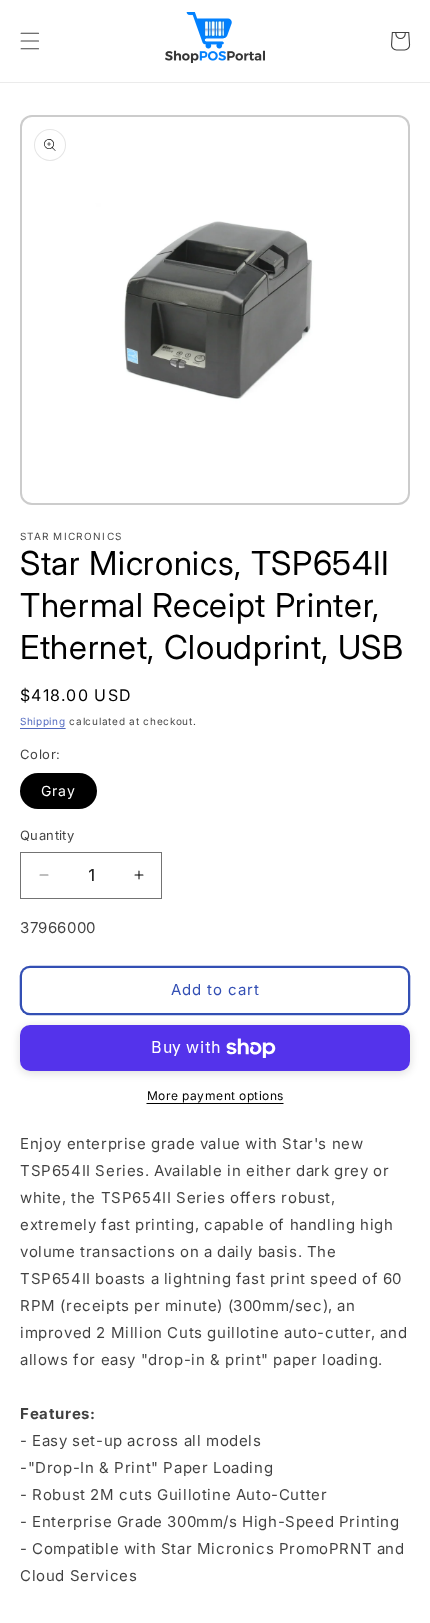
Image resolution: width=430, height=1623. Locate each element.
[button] (30, 41)
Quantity (47, 835)
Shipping (43, 721)
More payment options (215, 1095)
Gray (58, 790)
